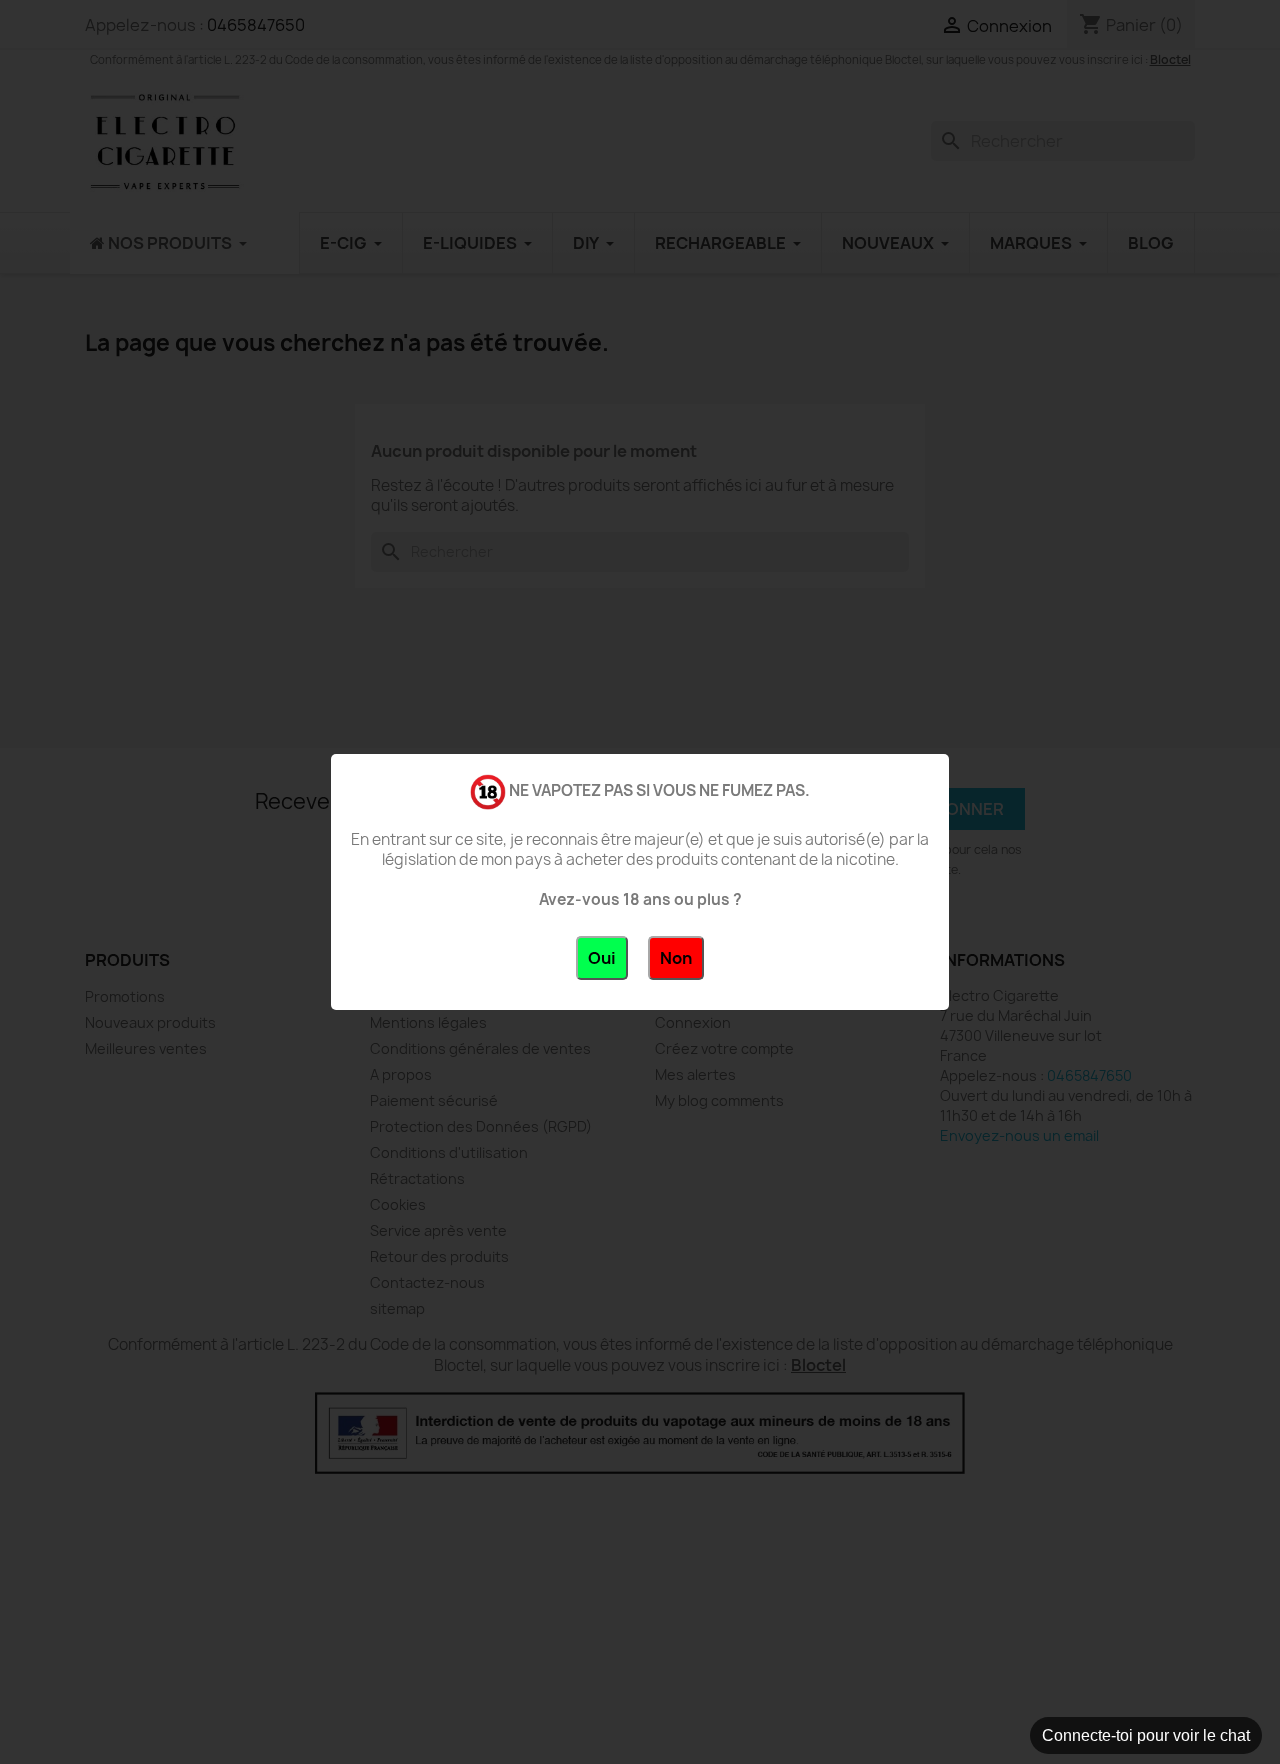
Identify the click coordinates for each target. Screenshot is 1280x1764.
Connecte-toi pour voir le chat (1146, 1735)
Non (676, 958)
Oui (602, 958)
